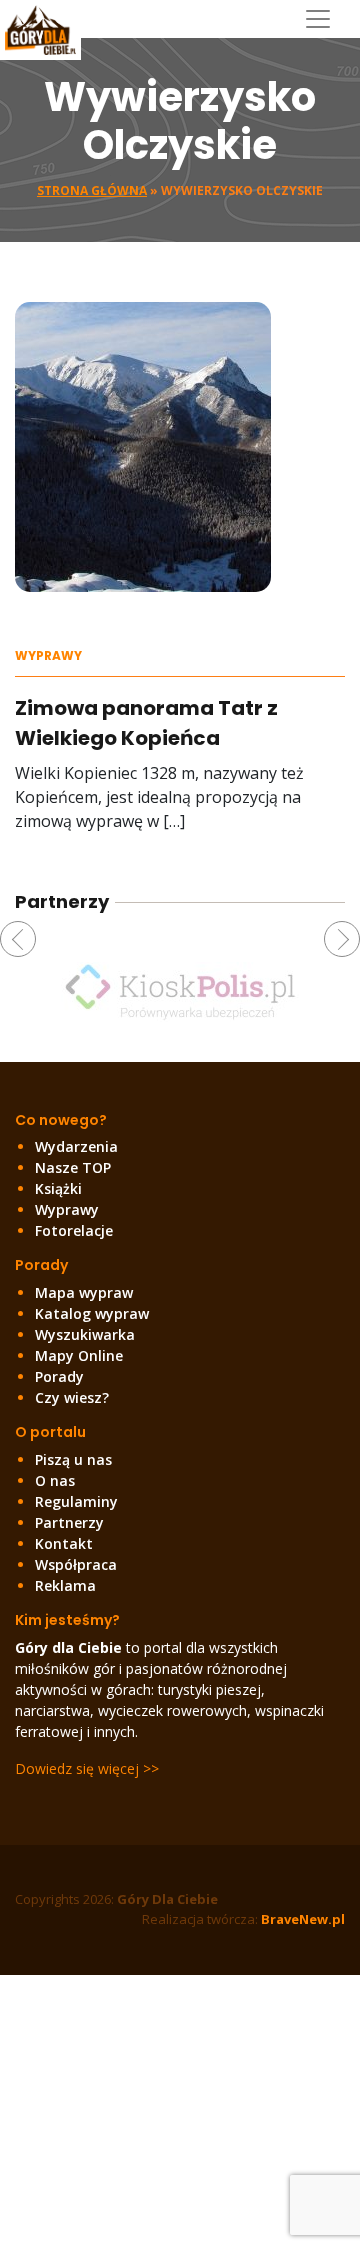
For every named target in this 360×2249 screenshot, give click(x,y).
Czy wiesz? (72, 1397)
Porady (59, 1376)
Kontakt (64, 1543)
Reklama (65, 1585)
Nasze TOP (73, 1167)
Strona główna (92, 190)
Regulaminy (76, 1501)
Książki (58, 1188)
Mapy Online (79, 1355)
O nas (55, 1480)
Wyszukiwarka (85, 1334)
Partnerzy (69, 1522)
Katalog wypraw (92, 1313)
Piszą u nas (73, 1459)
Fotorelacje (74, 1230)
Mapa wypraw (84, 1292)
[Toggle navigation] (325, 19)
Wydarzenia (76, 1146)
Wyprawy (48, 655)
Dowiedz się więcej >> (87, 1768)
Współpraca (76, 1564)
